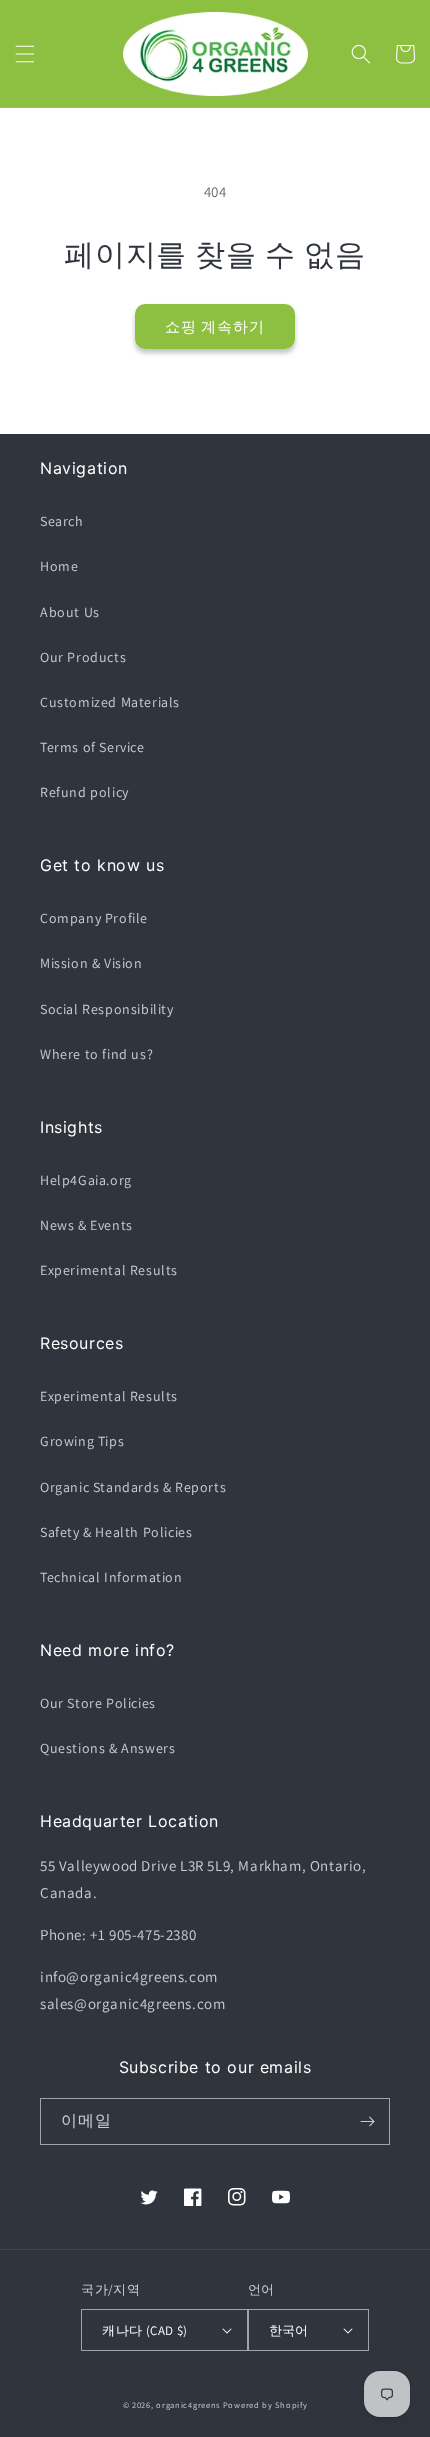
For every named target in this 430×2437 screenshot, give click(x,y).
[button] (25, 54)
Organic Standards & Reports (133, 1487)
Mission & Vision (91, 963)
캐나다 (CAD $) (144, 2330)
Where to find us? (96, 1054)
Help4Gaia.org (86, 1180)
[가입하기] (367, 2121)
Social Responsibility (107, 1009)
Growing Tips (82, 1441)
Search (62, 521)
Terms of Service (92, 747)
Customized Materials (110, 702)
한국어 (289, 2330)
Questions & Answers (107, 1748)
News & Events (86, 1225)
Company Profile (94, 918)
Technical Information (111, 1577)
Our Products (83, 657)
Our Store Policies (98, 1703)
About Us (70, 612)
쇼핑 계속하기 (215, 326)
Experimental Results (109, 1270)
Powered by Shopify (265, 2404)
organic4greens (188, 2404)
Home (59, 566)
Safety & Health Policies (116, 1532)
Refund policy (84, 792)
